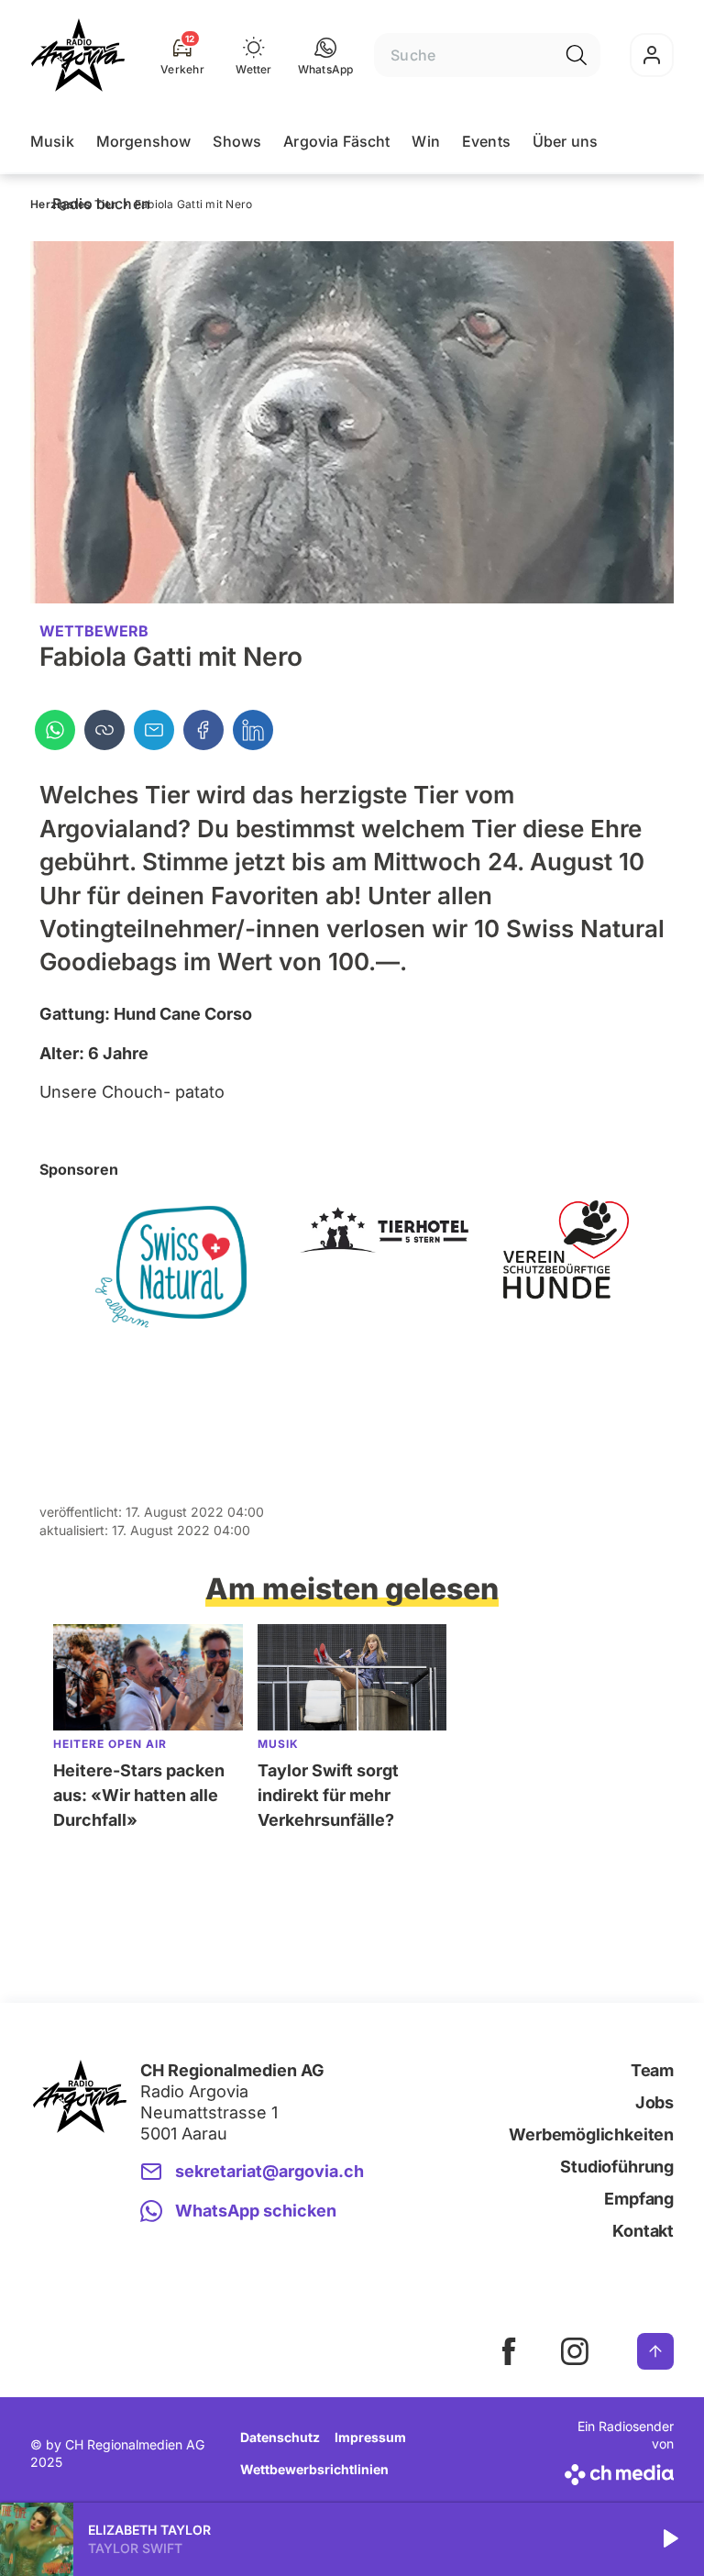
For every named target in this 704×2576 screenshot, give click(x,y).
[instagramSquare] (575, 2351)
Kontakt (643, 2231)
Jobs (654, 2102)
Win (425, 141)
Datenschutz (280, 2437)
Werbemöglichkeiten (591, 2134)
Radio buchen (101, 204)
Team (652, 2070)
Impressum (370, 2437)
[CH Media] (617, 2471)
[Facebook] (203, 730)
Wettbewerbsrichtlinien (314, 2469)
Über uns (565, 141)
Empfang (639, 2199)
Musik (52, 141)
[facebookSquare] (509, 2351)
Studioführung (617, 2167)
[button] (326, 55)
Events (486, 141)
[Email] (154, 730)
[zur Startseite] (78, 55)
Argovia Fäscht (336, 141)
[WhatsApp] (55, 730)
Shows (237, 141)
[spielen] (669, 2539)
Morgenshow (144, 141)
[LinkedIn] (253, 730)
